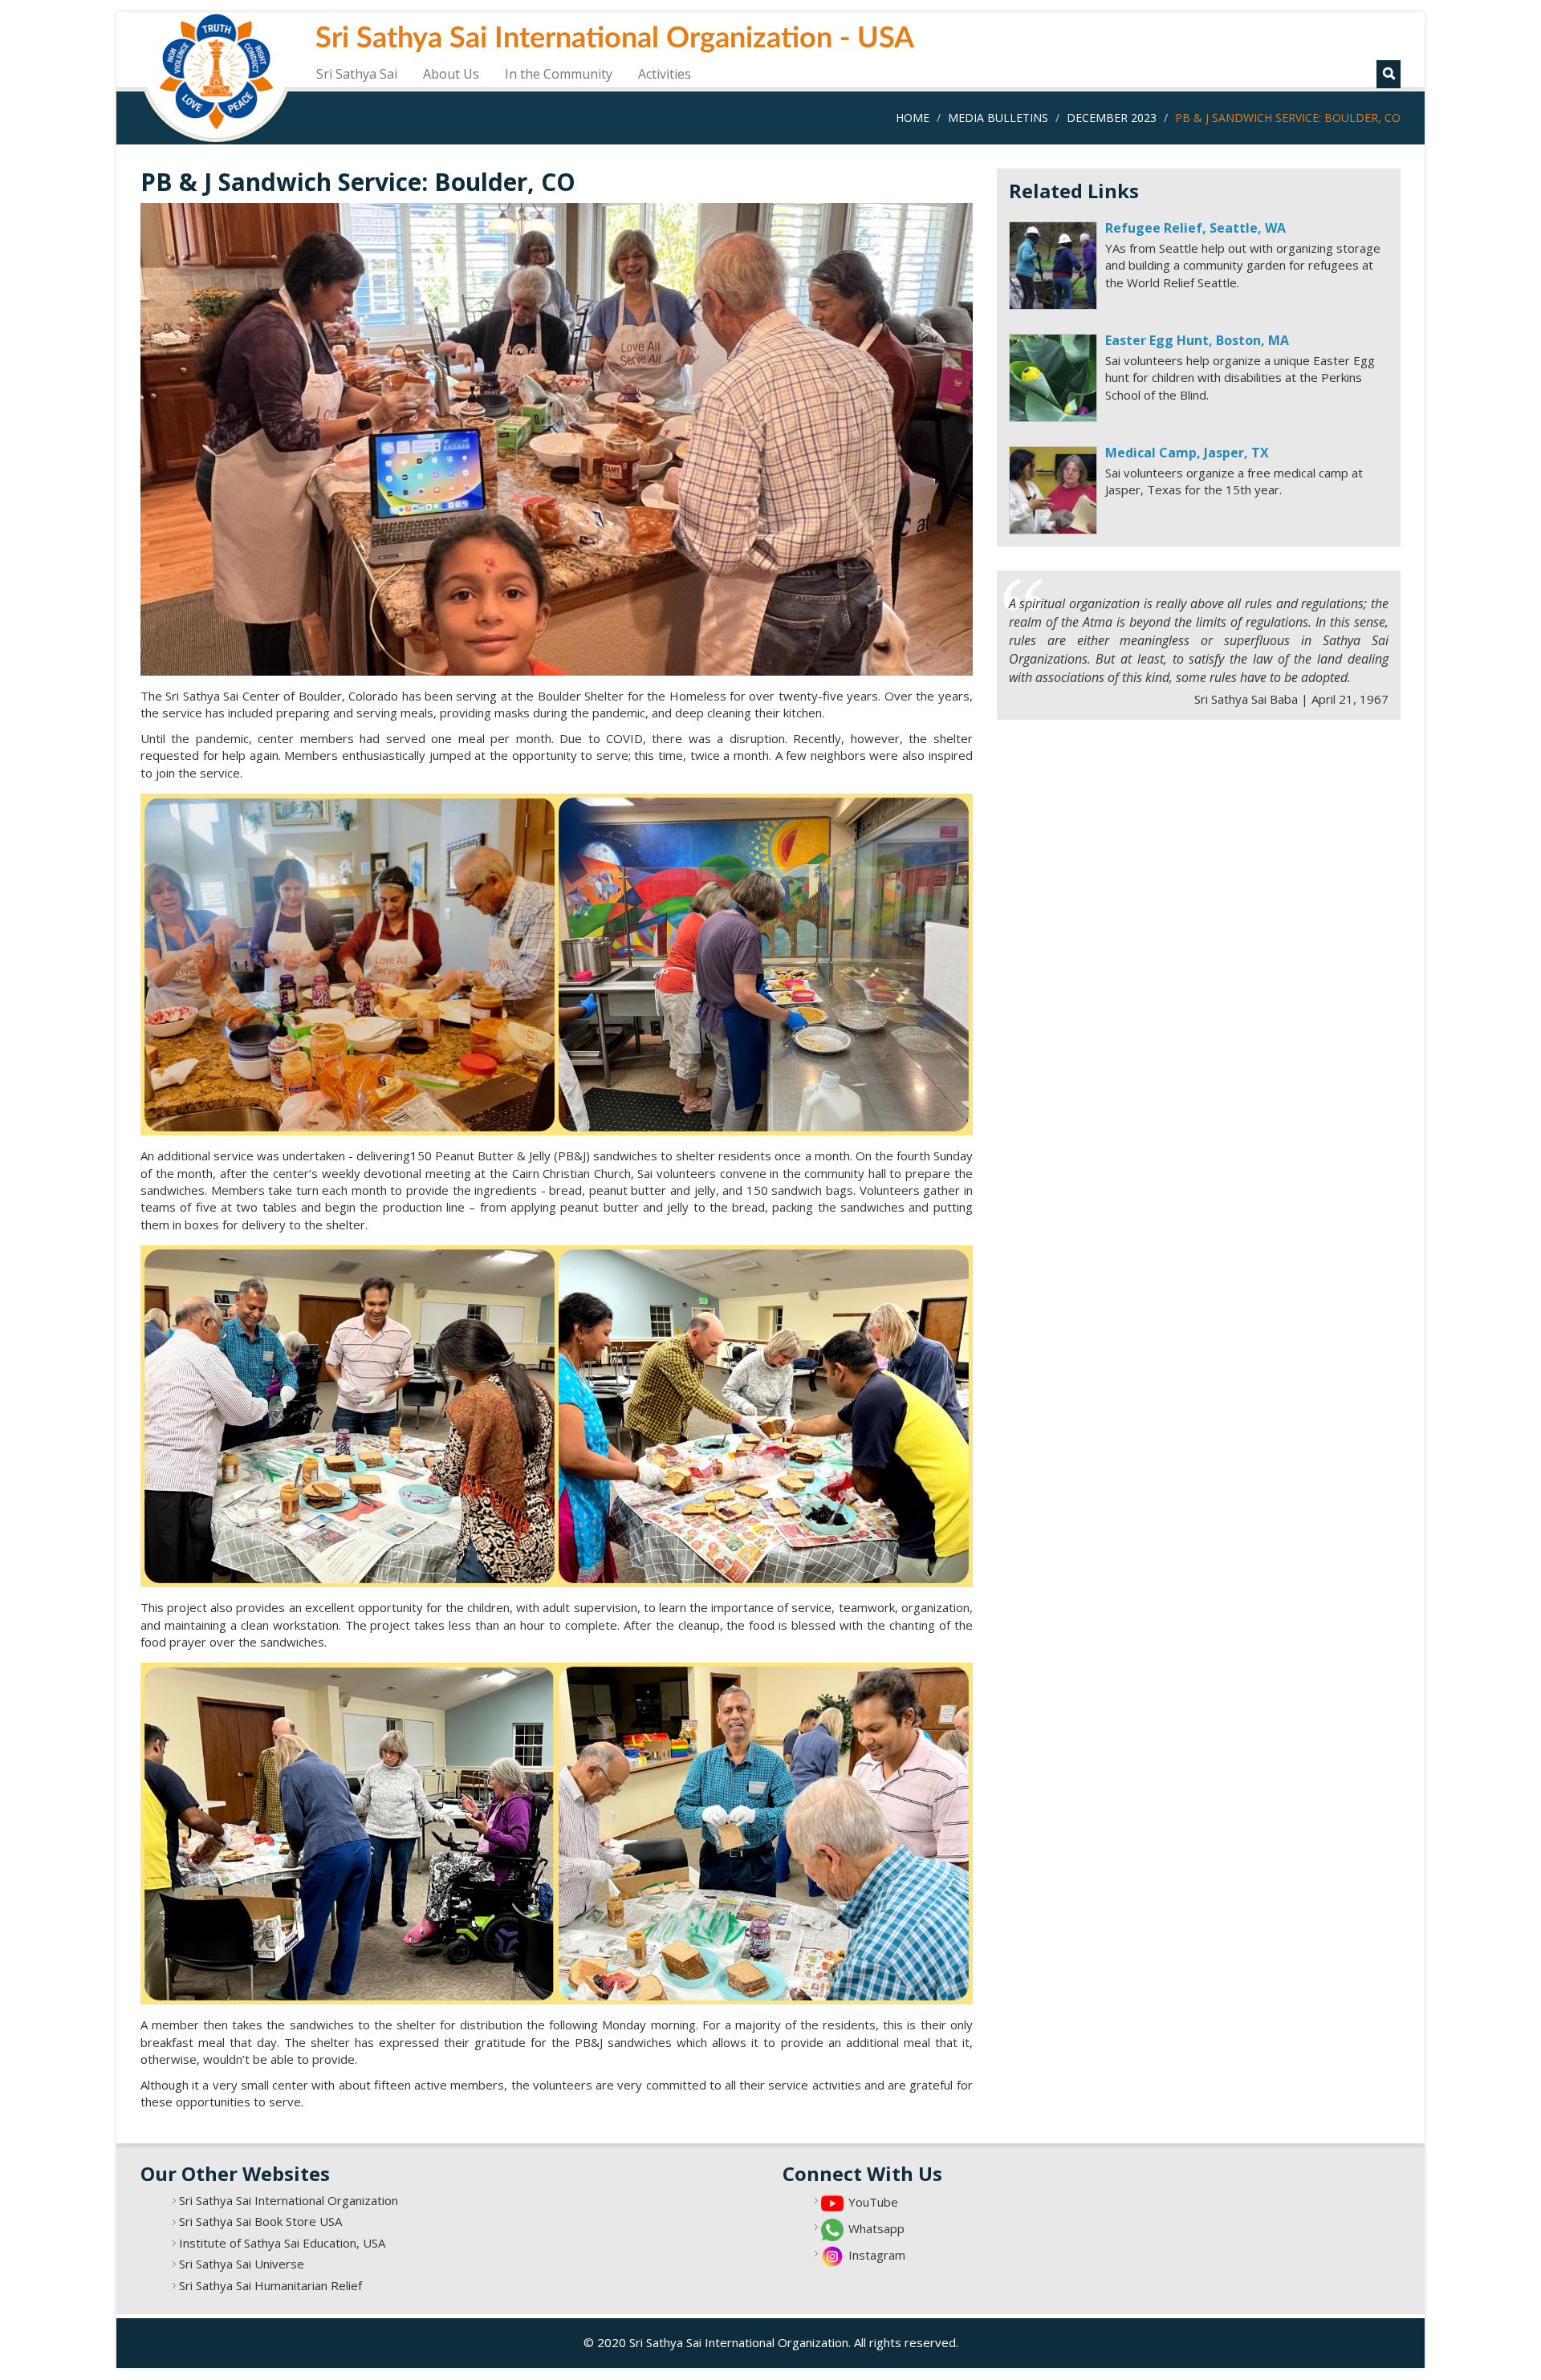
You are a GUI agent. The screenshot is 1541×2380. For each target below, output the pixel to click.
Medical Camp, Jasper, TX (1187, 453)
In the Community (559, 74)
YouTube (873, 2202)
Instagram (877, 2255)
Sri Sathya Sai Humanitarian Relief (270, 2285)
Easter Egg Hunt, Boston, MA (1197, 340)
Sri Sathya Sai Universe (242, 2264)
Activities (665, 74)
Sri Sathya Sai (357, 74)
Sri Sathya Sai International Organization (289, 2200)
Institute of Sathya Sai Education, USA (282, 2243)
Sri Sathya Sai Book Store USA (260, 2221)
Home (913, 118)
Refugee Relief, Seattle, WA (1195, 228)
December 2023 (1112, 118)
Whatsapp (876, 2228)
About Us (451, 74)
